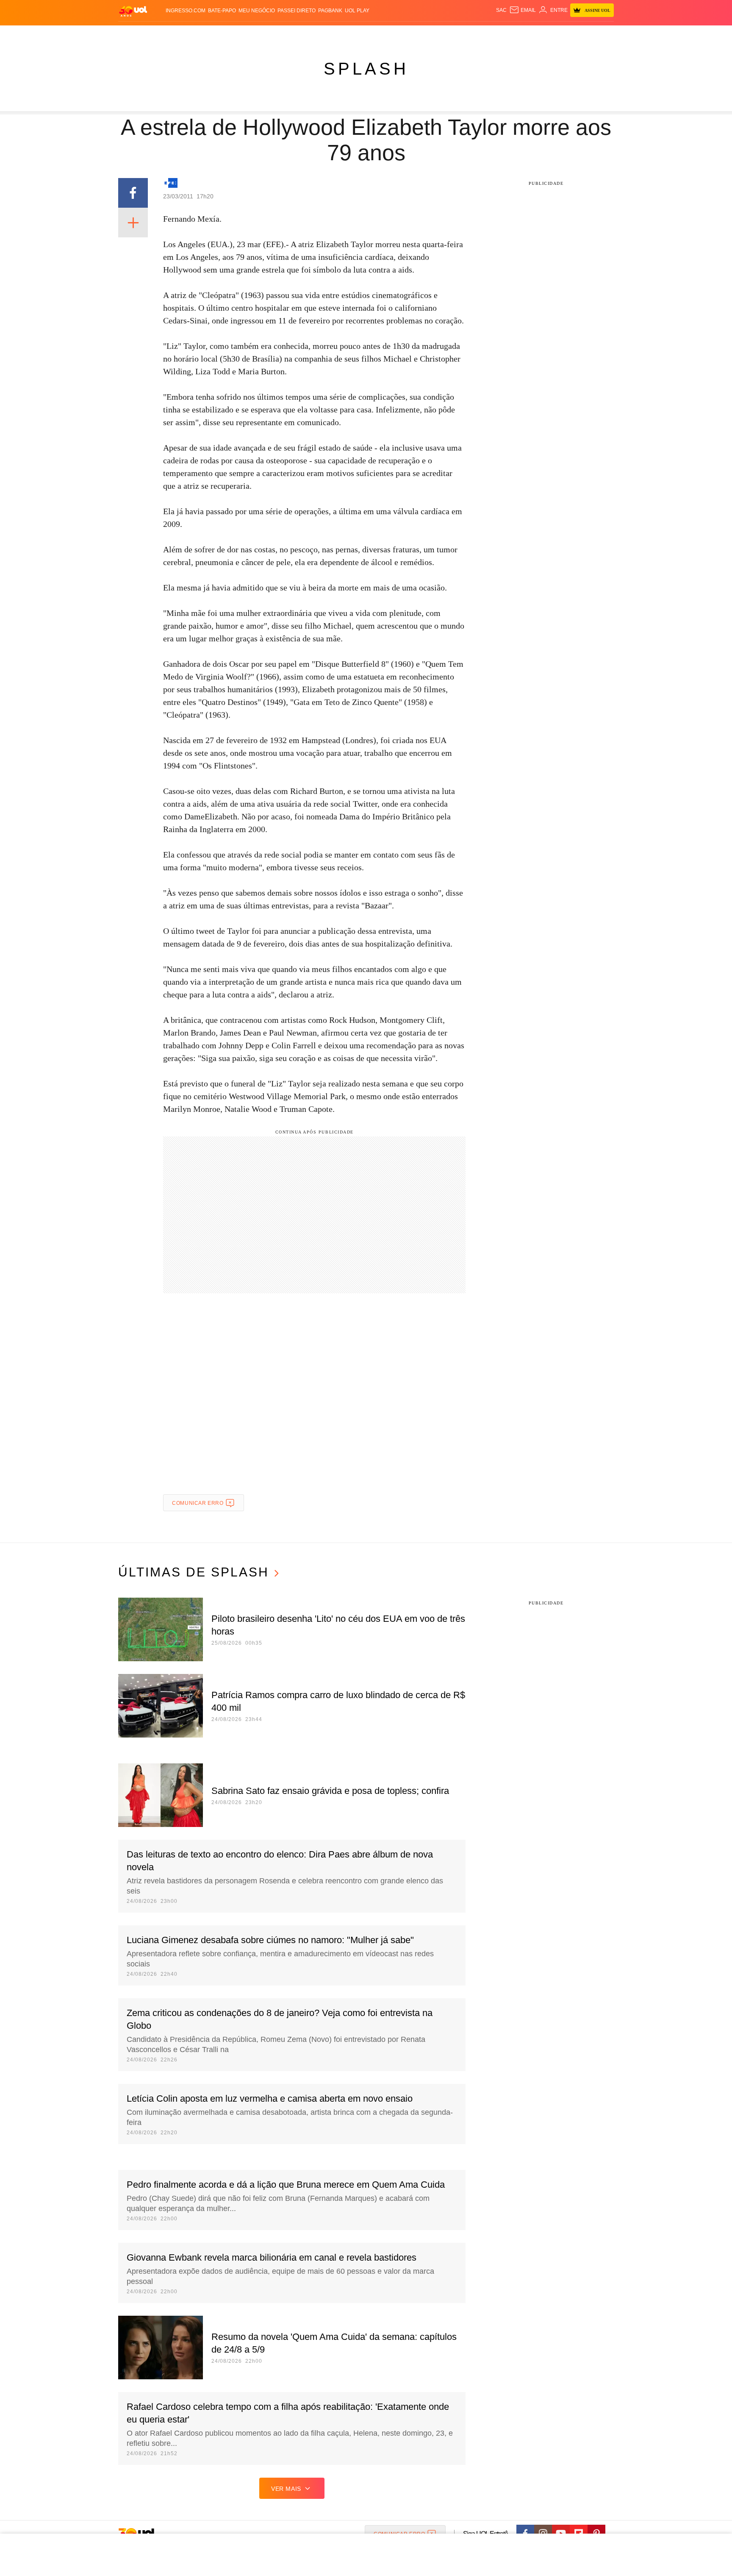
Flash (152, 34)
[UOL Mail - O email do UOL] (523, 10)
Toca (558, 34)
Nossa (509, 34)
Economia (290, 34)
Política (235, 34)
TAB (525, 34)
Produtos (126, 34)
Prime (540, 34)
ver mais (286, 2489)
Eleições (177, 34)
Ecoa (456, 34)
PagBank (330, 11)
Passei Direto (297, 11)
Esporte (340, 34)
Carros (261, 34)
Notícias (207, 34)
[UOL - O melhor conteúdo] (133, 11)
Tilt (442, 34)
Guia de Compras (594, 34)
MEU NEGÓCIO (257, 11)
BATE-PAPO (222, 11)
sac (501, 10)
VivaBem (422, 34)
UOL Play (357, 11)
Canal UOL (481, 34)
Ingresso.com (186, 11)
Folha (316, 34)
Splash (366, 34)
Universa (394, 34)
